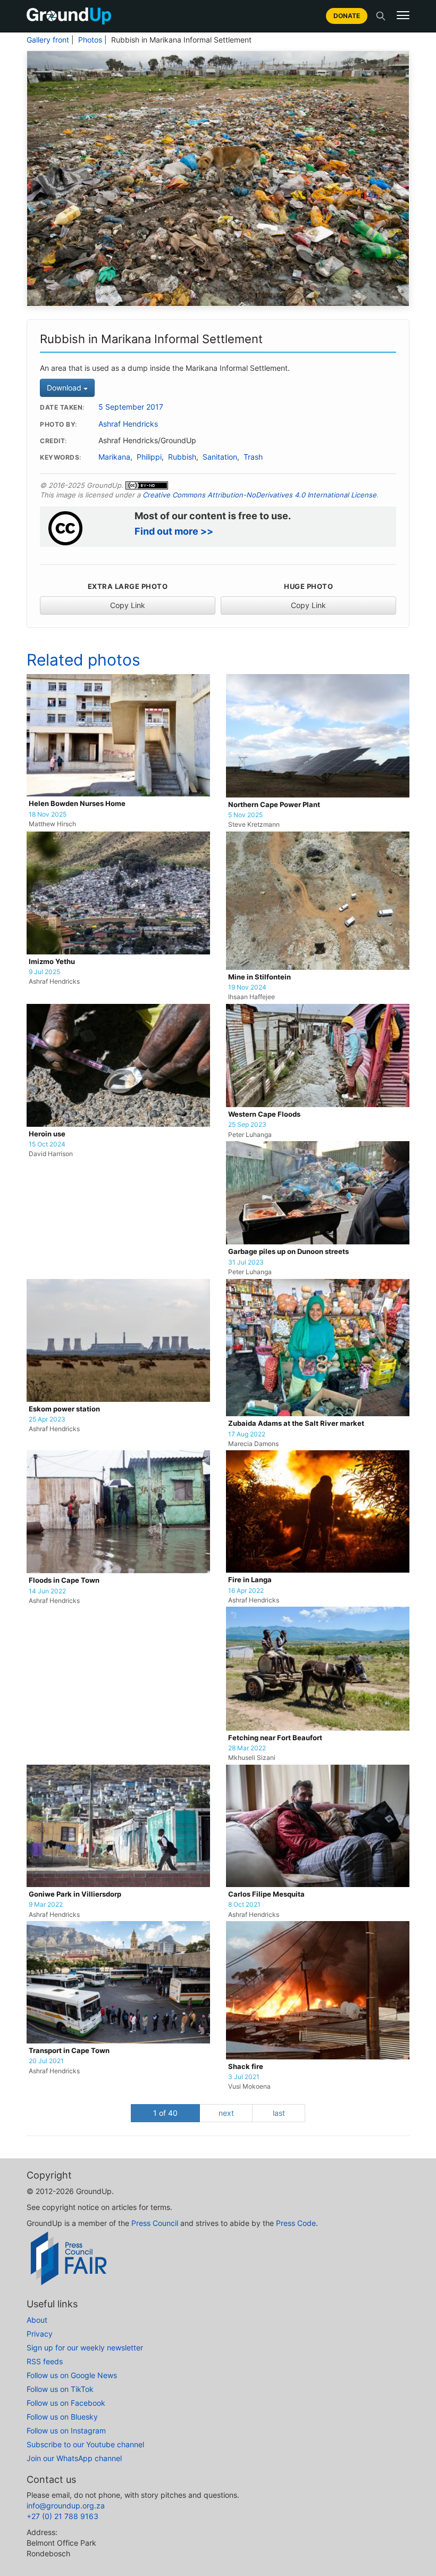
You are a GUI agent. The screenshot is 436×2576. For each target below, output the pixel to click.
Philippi (149, 457)
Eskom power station (64, 1409)
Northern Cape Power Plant (274, 805)
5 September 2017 (131, 407)
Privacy (40, 2334)
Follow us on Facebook (66, 2403)
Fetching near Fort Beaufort (275, 1738)
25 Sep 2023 (247, 1125)
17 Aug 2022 (247, 1434)
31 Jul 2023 (246, 1262)
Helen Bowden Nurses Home (77, 804)
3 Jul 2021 (244, 2077)
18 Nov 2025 (48, 815)
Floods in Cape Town (64, 1580)
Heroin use (47, 1134)
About (37, 2320)
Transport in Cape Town (69, 2051)
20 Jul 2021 (46, 2061)
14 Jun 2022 (47, 1591)
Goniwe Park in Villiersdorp (75, 1894)
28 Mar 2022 (247, 1748)
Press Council (155, 2223)
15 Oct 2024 (47, 1144)
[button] (403, 15)
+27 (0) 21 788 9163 (62, 2516)
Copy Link (128, 605)
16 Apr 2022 (246, 1591)
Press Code (296, 2223)
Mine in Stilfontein (259, 977)
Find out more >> (174, 531)
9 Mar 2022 (46, 1905)
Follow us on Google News (72, 2375)
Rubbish (182, 457)
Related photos (83, 660)
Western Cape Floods (264, 1114)
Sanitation (220, 457)
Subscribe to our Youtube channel (85, 2444)
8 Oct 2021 (244, 1905)
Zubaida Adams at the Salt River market (296, 1423)
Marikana (114, 457)
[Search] (381, 16)
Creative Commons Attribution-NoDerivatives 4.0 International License (259, 495)
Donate (347, 16)
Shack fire (246, 2067)
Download (65, 388)
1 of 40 (165, 2113)
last (279, 2113)
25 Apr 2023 (47, 1419)
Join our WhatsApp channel (74, 2458)
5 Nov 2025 (245, 815)
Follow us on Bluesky (62, 2417)
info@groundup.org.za (66, 2506)
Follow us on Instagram (66, 2430)
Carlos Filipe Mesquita (266, 1894)
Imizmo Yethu (52, 962)
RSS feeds (45, 2361)
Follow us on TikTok (60, 2389)
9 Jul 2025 (44, 972)
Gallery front (48, 40)
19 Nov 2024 (247, 987)
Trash (253, 457)
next (226, 2113)
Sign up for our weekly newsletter (85, 2348)
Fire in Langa (250, 1580)
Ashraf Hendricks (128, 424)
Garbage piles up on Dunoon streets (288, 1252)
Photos (90, 40)
